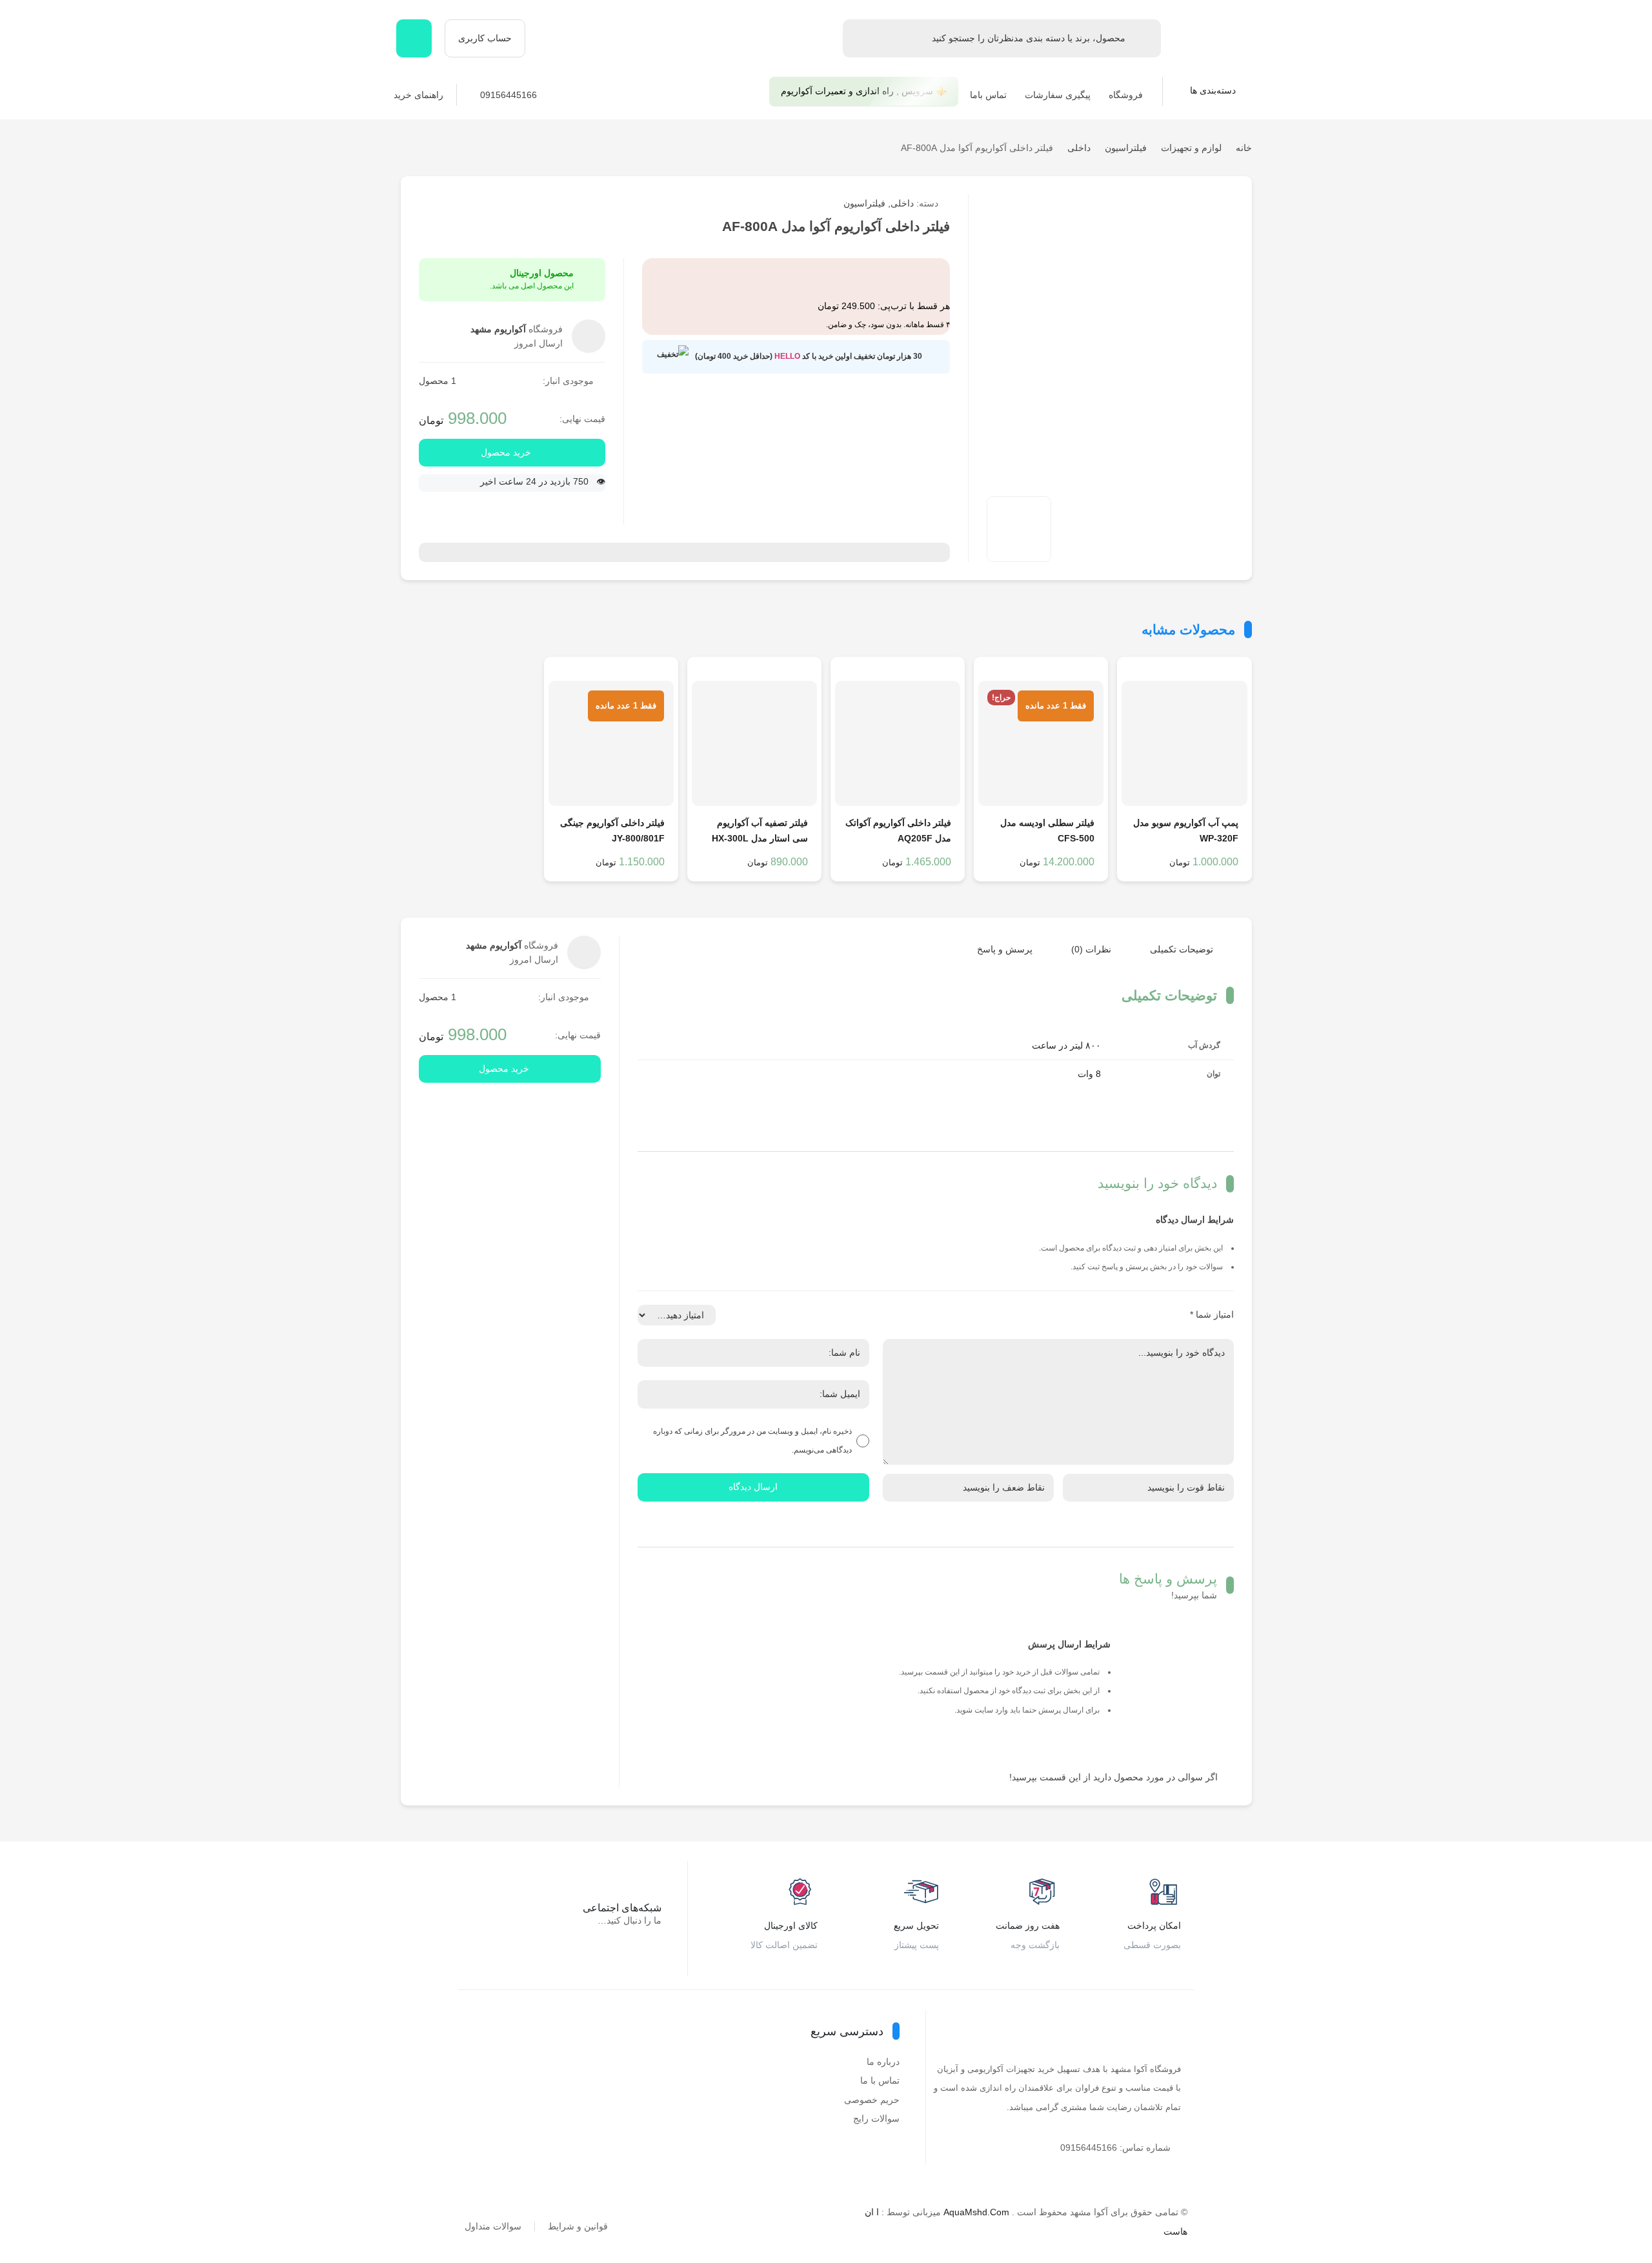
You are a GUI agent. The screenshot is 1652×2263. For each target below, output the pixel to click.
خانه (1244, 148)
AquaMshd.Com (976, 2212)
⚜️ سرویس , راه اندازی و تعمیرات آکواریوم (864, 91)
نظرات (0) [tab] (1091, 949)
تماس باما (988, 95)
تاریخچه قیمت (1070, 204)
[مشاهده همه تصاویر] (1019, 529)
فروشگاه (1126, 95)
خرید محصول (506, 452)
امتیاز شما (1212, 1314)
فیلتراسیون (1126, 148)
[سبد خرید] (414, 38)
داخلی (1079, 148)
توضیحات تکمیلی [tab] (1182, 949)
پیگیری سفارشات (1058, 95)
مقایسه (1124, 204)
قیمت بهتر (1097, 204)
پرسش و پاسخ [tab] (1005, 949)
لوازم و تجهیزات (1191, 148)
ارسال (1151, 204)
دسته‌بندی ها (1214, 90)
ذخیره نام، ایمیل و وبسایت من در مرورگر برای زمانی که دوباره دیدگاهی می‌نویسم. (752, 1441)
